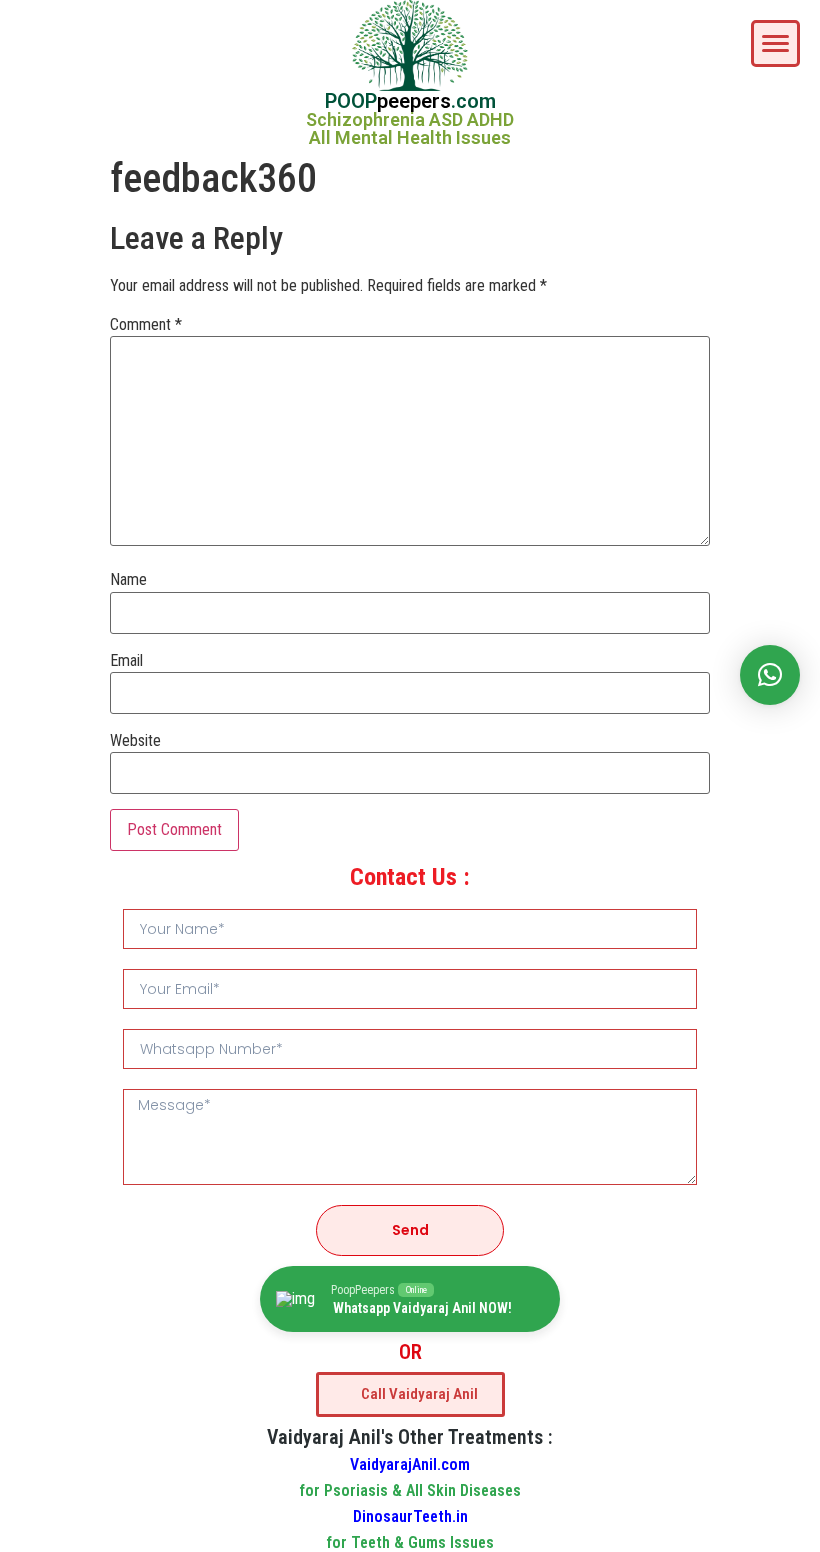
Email (126, 661)
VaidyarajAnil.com (410, 1464)
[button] (770, 675)
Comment (146, 325)
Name (128, 580)
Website (135, 741)
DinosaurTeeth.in (410, 1516)
